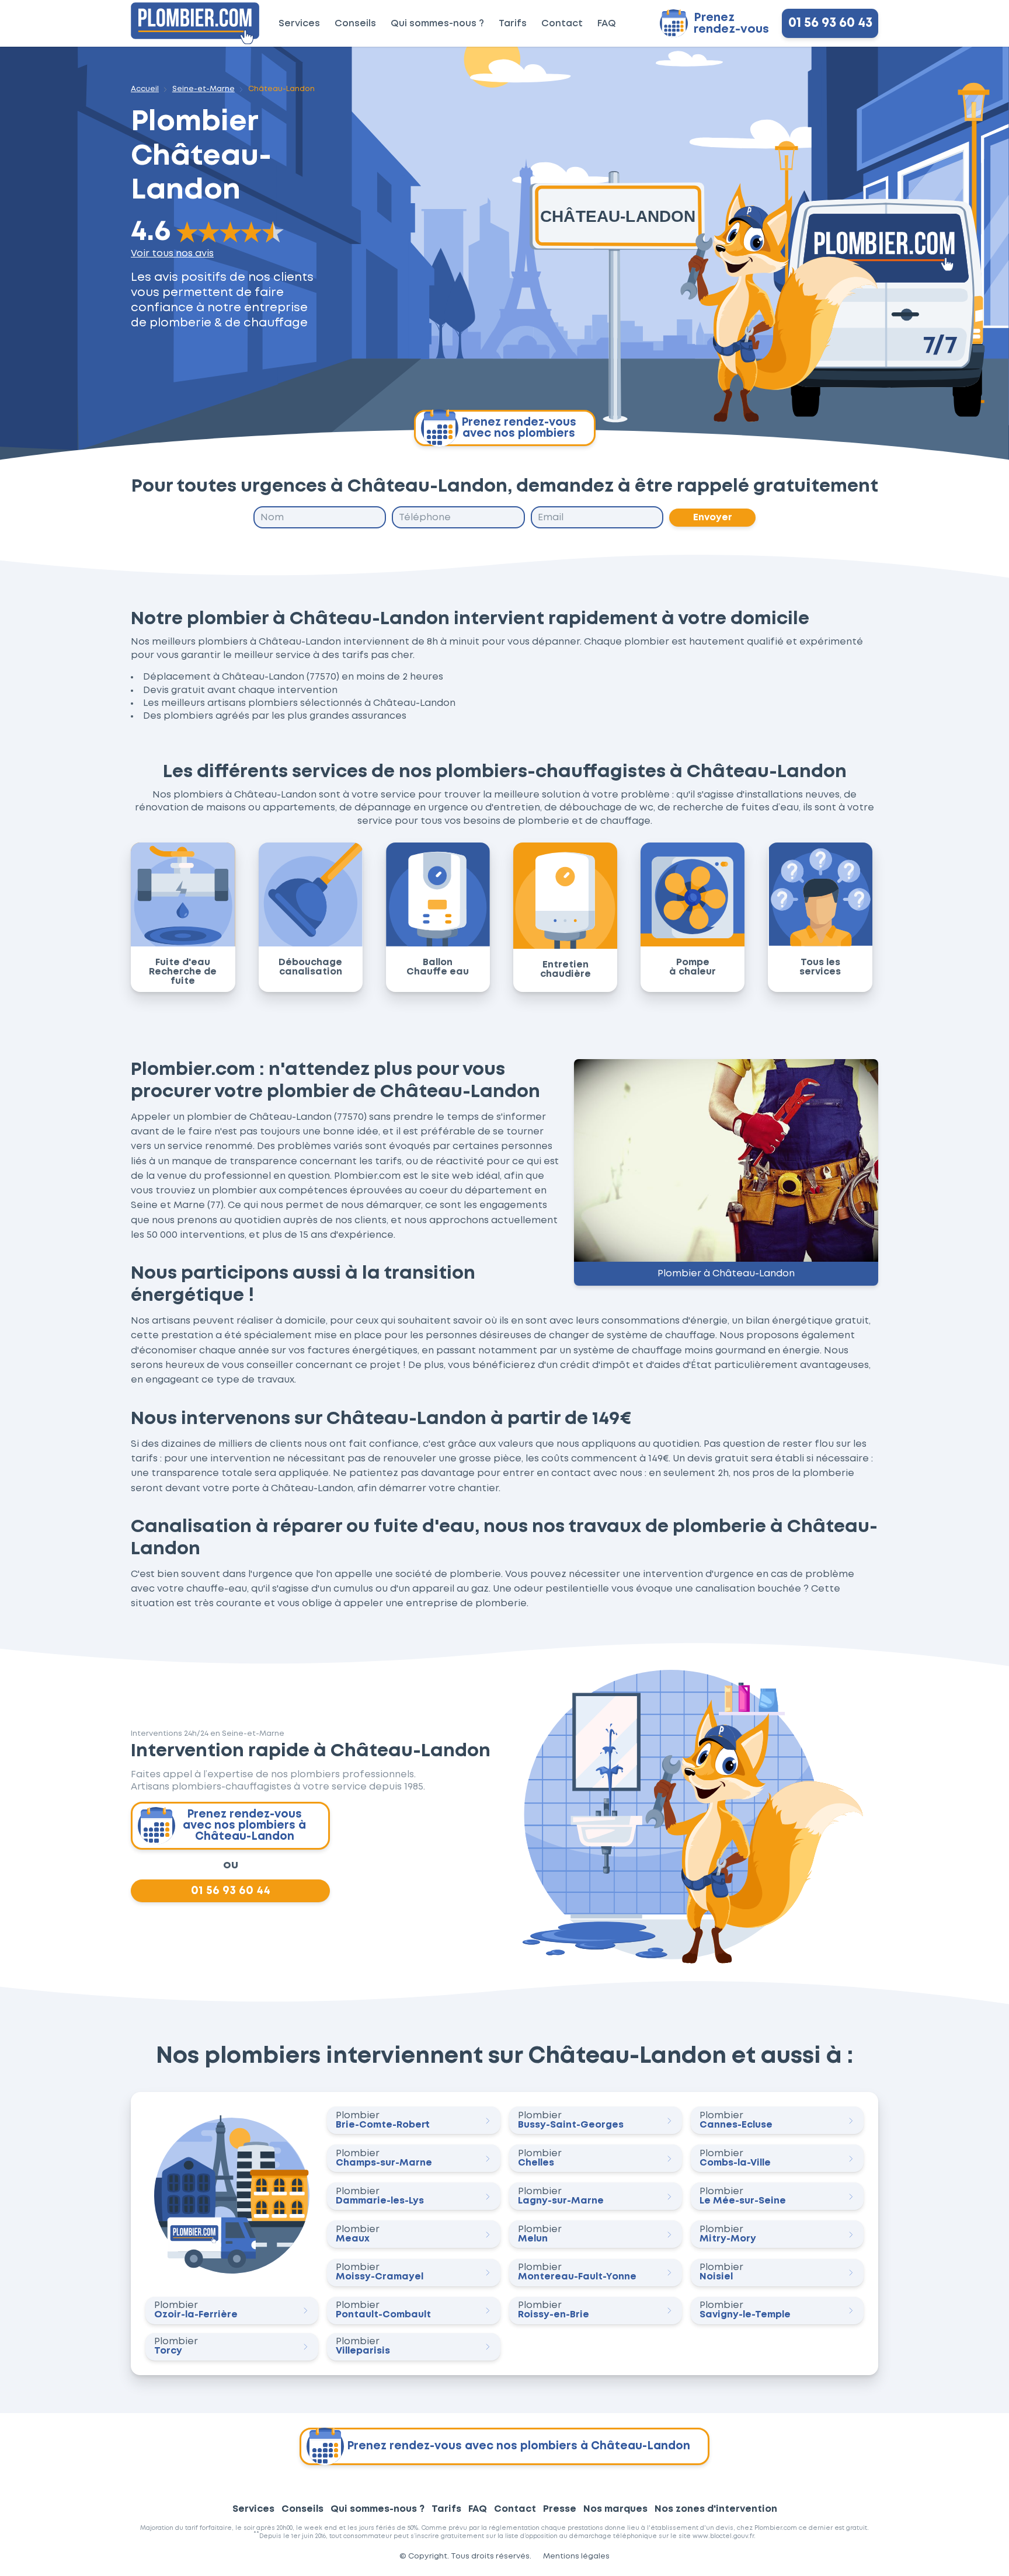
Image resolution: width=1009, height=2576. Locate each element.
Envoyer (713, 517)
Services (299, 24)
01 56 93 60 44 (231, 1891)
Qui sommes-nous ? (437, 24)
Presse (560, 2509)
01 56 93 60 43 (830, 23)
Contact (562, 24)
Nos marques (615, 2509)
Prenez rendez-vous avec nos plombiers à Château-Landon (244, 1825)
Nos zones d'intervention (716, 2509)
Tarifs (513, 24)
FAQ (607, 24)
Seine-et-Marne (203, 89)
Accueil (145, 89)
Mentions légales (576, 2556)
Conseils (355, 24)
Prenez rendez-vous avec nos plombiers (519, 428)
